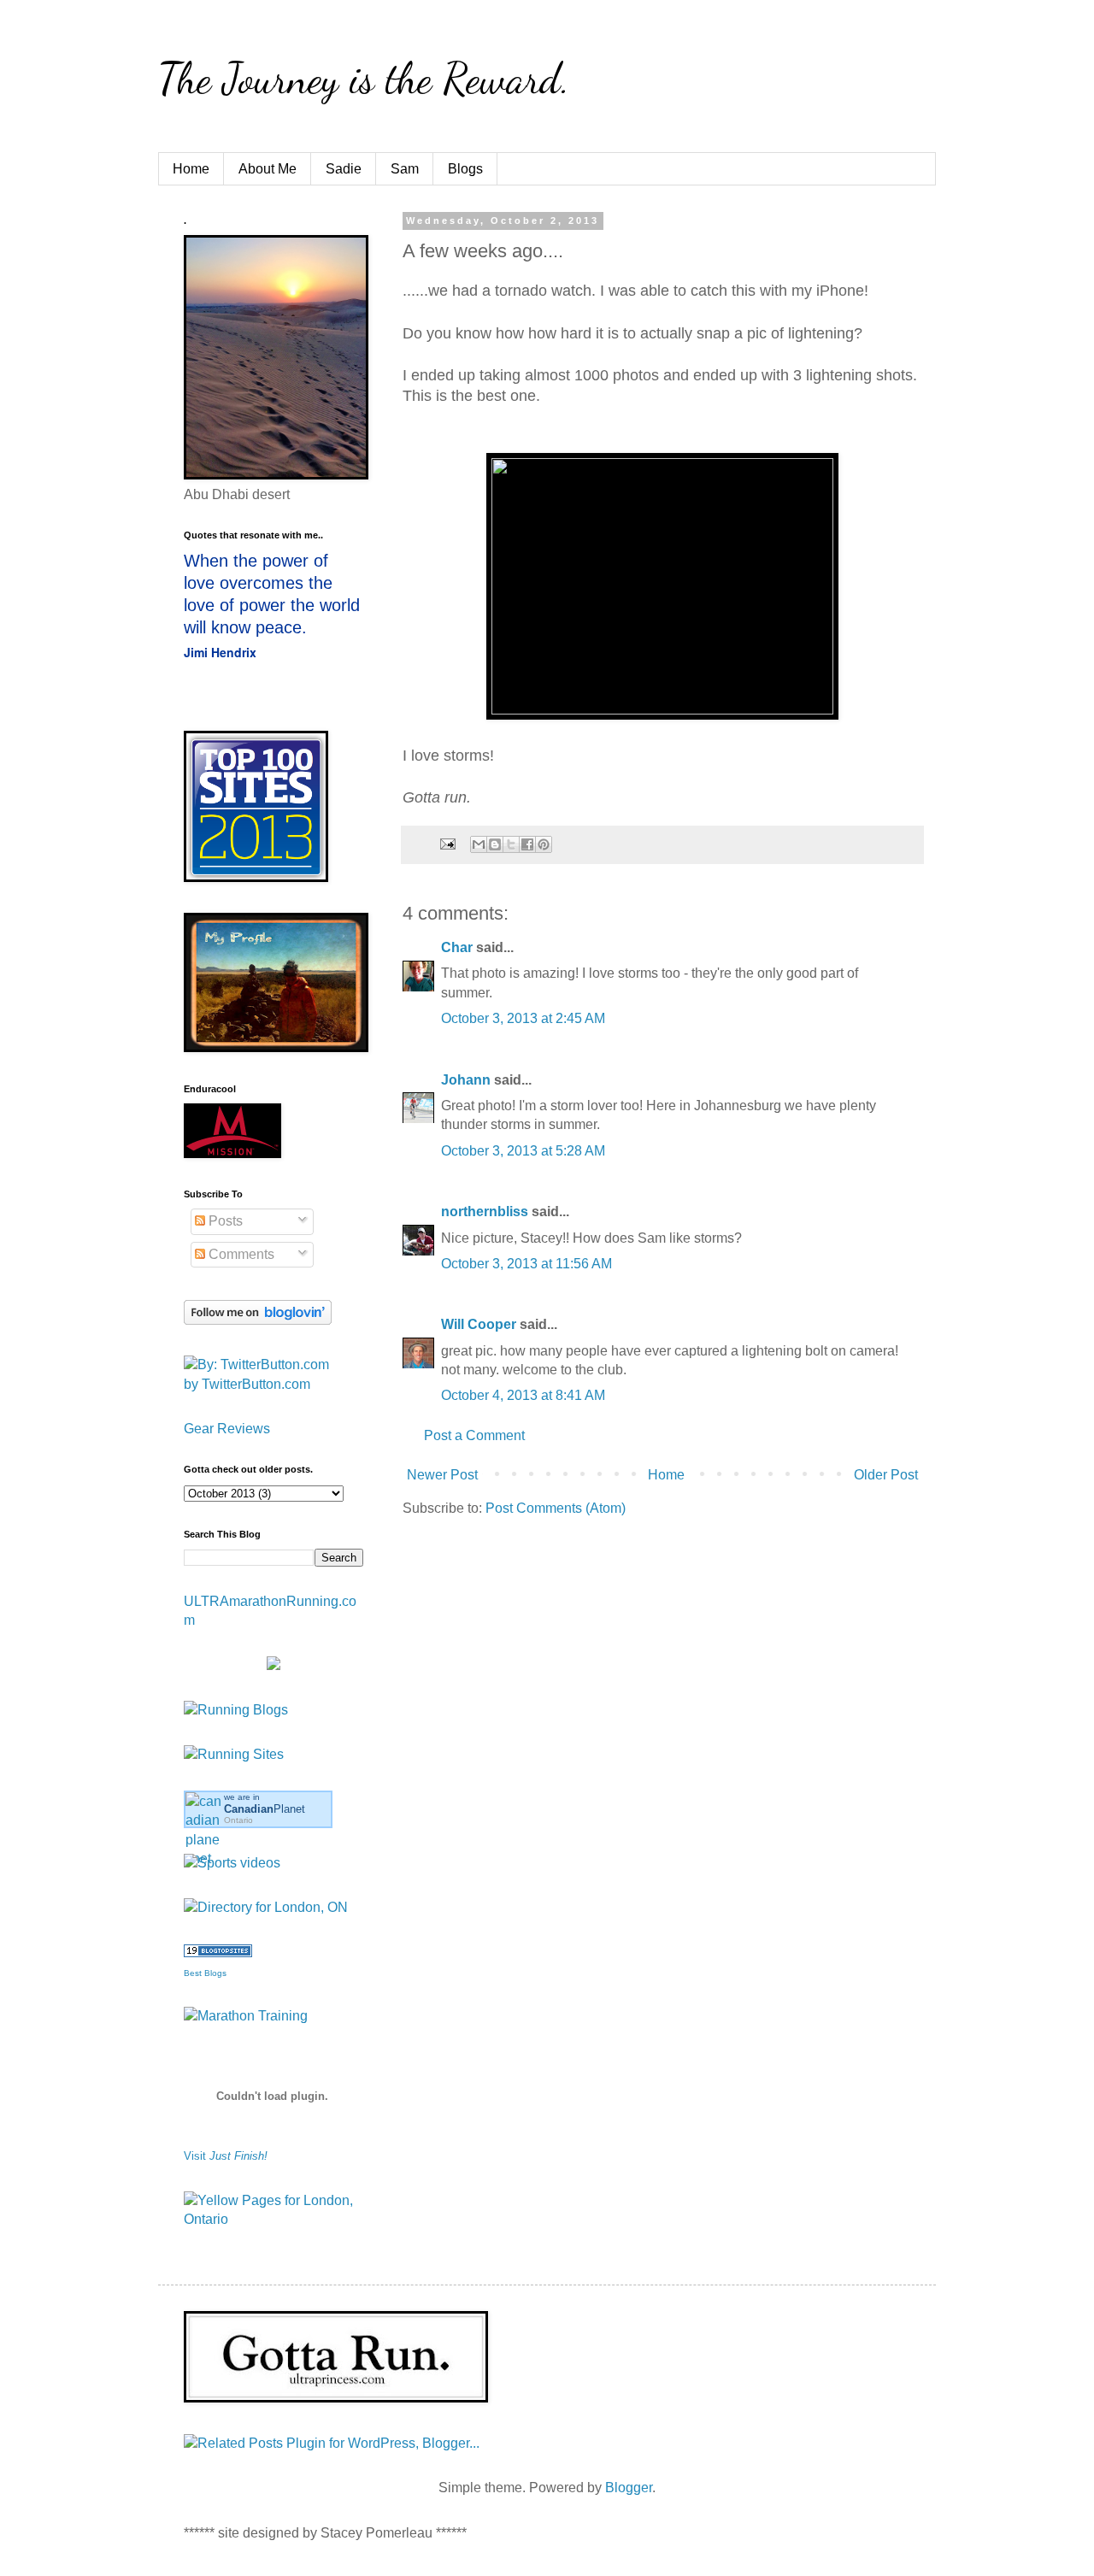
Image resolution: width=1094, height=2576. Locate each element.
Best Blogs (205, 1973)
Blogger (629, 2488)
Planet (265, 1809)
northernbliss (485, 1212)
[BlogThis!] (495, 844)
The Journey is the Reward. (364, 79)
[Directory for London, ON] (266, 1907)
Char (457, 947)
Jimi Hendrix (220, 652)
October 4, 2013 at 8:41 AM (523, 1395)
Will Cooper (479, 1324)
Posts (224, 1221)
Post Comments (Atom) (556, 1508)
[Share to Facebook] (527, 844)
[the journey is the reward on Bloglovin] (258, 1320)
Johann (466, 1080)
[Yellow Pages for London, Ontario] (273, 2219)
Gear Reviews (227, 1429)
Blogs (465, 169)
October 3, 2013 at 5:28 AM (523, 1151)
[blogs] (218, 1953)
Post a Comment (474, 1435)
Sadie (344, 169)
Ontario (238, 1820)
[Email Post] (447, 844)
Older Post (886, 1475)
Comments (240, 1254)
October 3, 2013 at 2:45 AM (523, 1018)
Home (191, 169)
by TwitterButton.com (247, 1384)
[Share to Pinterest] (544, 844)
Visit (226, 2156)
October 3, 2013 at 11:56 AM (526, 1264)
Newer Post (442, 1475)
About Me (268, 169)
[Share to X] (511, 844)
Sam (405, 169)
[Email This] (479, 844)
